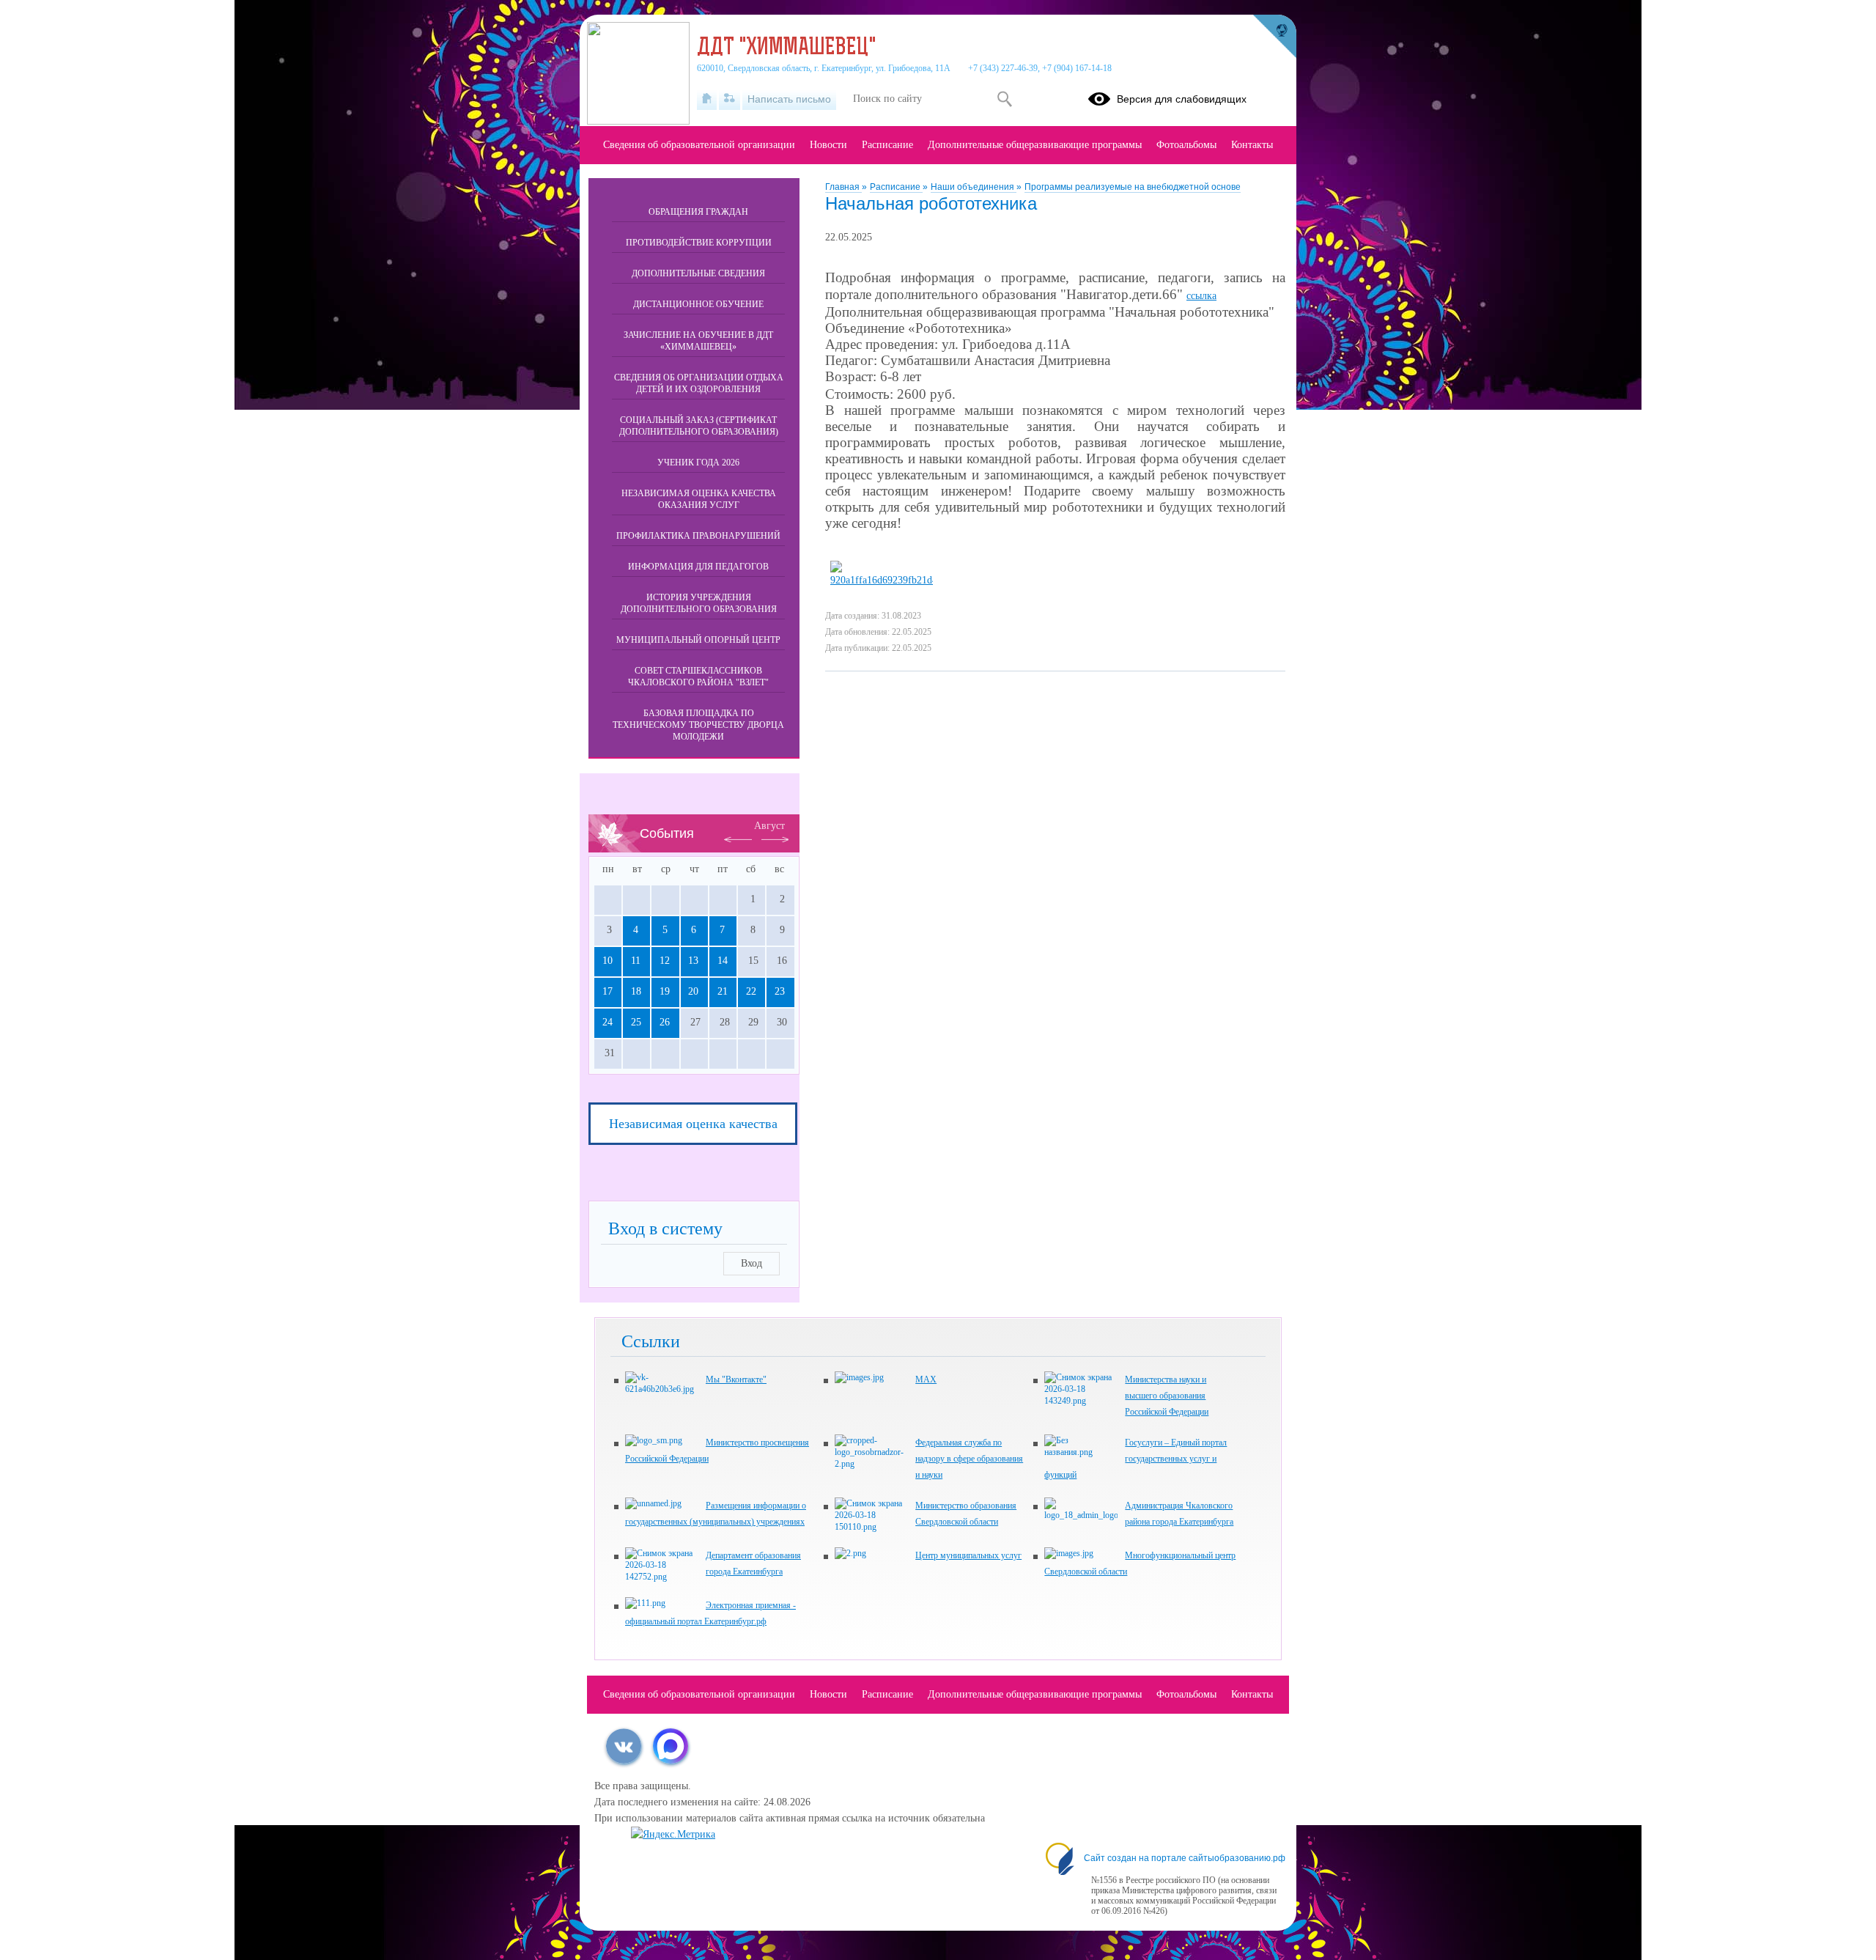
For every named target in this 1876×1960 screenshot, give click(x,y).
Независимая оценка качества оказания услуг (699, 499)
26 (665, 1022)
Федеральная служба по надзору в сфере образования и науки (969, 1459)
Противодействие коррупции (699, 243)
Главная (843, 187)
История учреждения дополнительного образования (699, 603)
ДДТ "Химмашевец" (787, 48)
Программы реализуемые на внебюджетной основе (1133, 187)
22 (751, 991)
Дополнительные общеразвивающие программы (1035, 145)
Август (769, 826)
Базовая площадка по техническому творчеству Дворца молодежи (698, 725)
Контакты (1252, 145)
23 (780, 991)
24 (608, 1022)
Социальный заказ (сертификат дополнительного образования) (699, 426)
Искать (1004, 99)
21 (723, 991)
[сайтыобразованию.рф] (1274, 37)
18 (636, 991)
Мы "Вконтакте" (736, 1379)
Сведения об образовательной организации (699, 145)
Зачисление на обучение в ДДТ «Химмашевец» (698, 341)
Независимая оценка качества (693, 1124)
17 (608, 991)
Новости (828, 145)
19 (665, 991)
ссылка (1201, 296)
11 (636, 961)
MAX (926, 1379)
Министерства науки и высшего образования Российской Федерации (1167, 1396)
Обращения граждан (698, 212)
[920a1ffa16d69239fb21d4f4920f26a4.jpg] (882, 580)
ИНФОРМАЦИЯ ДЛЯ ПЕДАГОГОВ (698, 567)
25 (636, 1022)
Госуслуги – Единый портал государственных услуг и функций (1135, 1459)
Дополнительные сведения (698, 273)
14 (723, 961)
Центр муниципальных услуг (968, 1555)
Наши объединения (974, 187)
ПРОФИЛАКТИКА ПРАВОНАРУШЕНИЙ (698, 536)
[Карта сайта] (730, 99)
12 (665, 961)
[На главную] (707, 99)
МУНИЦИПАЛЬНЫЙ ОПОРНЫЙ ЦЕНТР (698, 640)
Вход (751, 1263)
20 (693, 991)
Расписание (896, 187)
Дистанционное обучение (698, 304)
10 (608, 961)
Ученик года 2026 (698, 463)
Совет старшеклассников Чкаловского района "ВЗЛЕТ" (698, 677)
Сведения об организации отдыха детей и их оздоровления (699, 383)
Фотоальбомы (1186, 145)
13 (693, 961)
